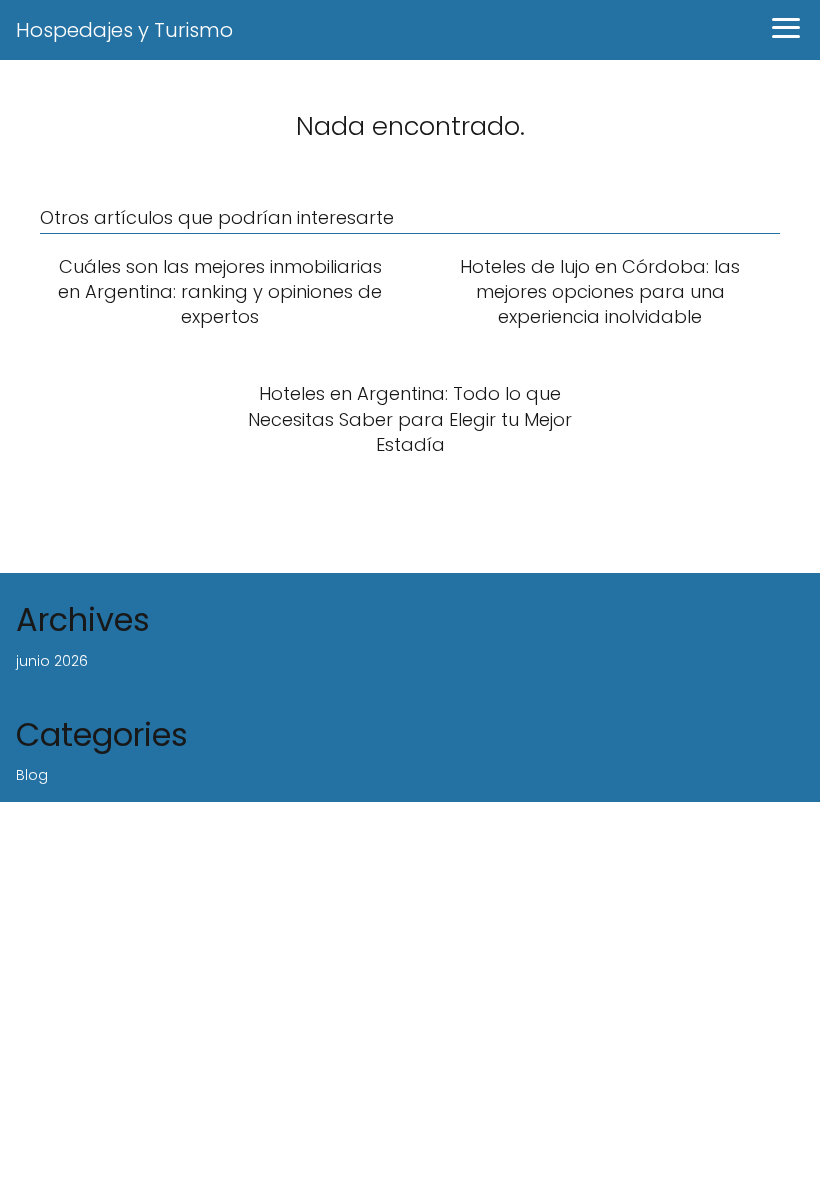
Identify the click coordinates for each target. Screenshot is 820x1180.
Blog (32, 775)
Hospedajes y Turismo (124, 30)
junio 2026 (52, 661)
